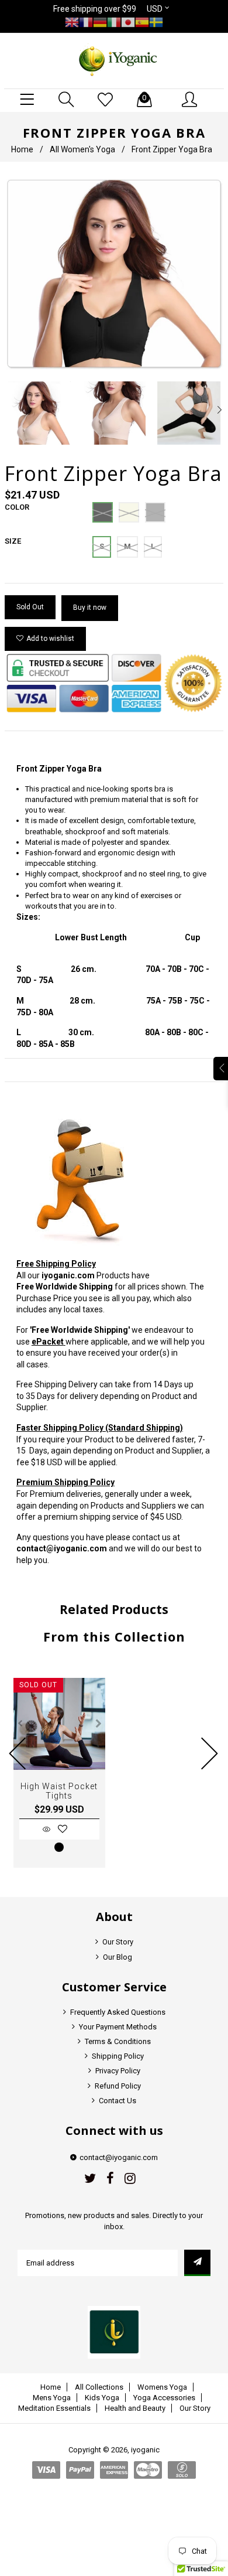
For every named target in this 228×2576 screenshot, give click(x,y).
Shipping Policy (118, 2056)
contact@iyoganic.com (62, 1548)
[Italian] (114, 22)
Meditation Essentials (54, 2408)
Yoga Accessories (164, 2398)
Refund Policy (118, 2086)
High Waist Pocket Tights (59, 1791)
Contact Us (118, 2101)
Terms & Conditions (118, 2041)
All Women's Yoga (82, 149)
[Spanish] (142, 22)
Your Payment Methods (118, 2027)
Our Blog (118, 1957)
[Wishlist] (105, 100)
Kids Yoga (102, 2398)
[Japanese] (128, 22)
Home (22, 149)
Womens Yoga (162, 2387)
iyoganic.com (68, 1275)
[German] (100, 22)
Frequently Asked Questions (118, 2012)
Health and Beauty (135, 2408)
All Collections (99, 2387)
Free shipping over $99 (95, 9)
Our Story (118, 1942)
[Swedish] (156, 22)
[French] (86, 22)
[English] (72, 22)
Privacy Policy (118, 2071)
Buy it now (90, 608)
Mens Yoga (52, 2398)
